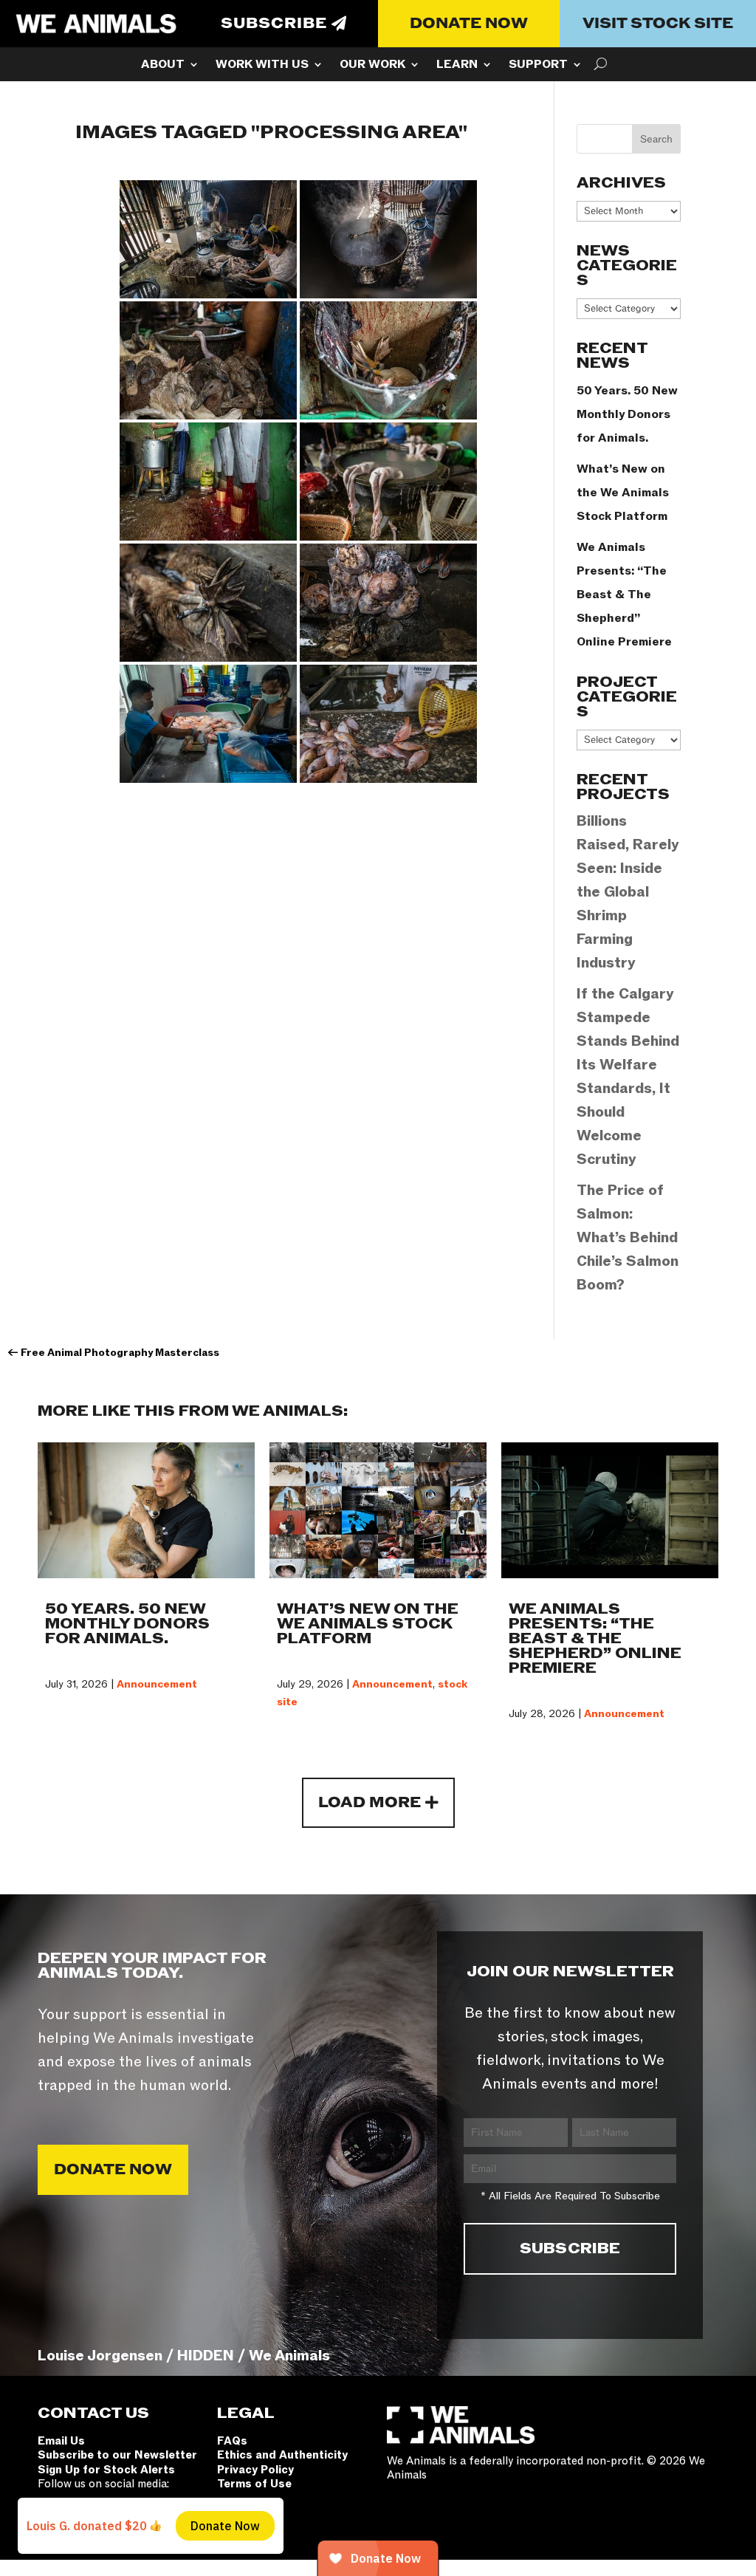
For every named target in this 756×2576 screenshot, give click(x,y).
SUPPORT (538, 66)
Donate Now (469, 24)
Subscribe (274, 24)
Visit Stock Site (658, 24)
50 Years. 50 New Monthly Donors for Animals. (627, 414)
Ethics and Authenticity (282, 2455)
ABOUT (163, 66)
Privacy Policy (255, 2470)
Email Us (61, 2441)
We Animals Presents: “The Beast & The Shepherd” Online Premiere (624, 595)
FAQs (232, 2441)
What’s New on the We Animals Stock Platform (623, 493)
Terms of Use (254, 2484)
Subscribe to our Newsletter (117, 2455)
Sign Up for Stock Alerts (106, 2470)
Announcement (157, 1684)
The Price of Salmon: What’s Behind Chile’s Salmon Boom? (628, 1238)
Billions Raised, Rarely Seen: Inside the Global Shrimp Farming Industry (628, 892)
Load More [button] (370, 1803)
